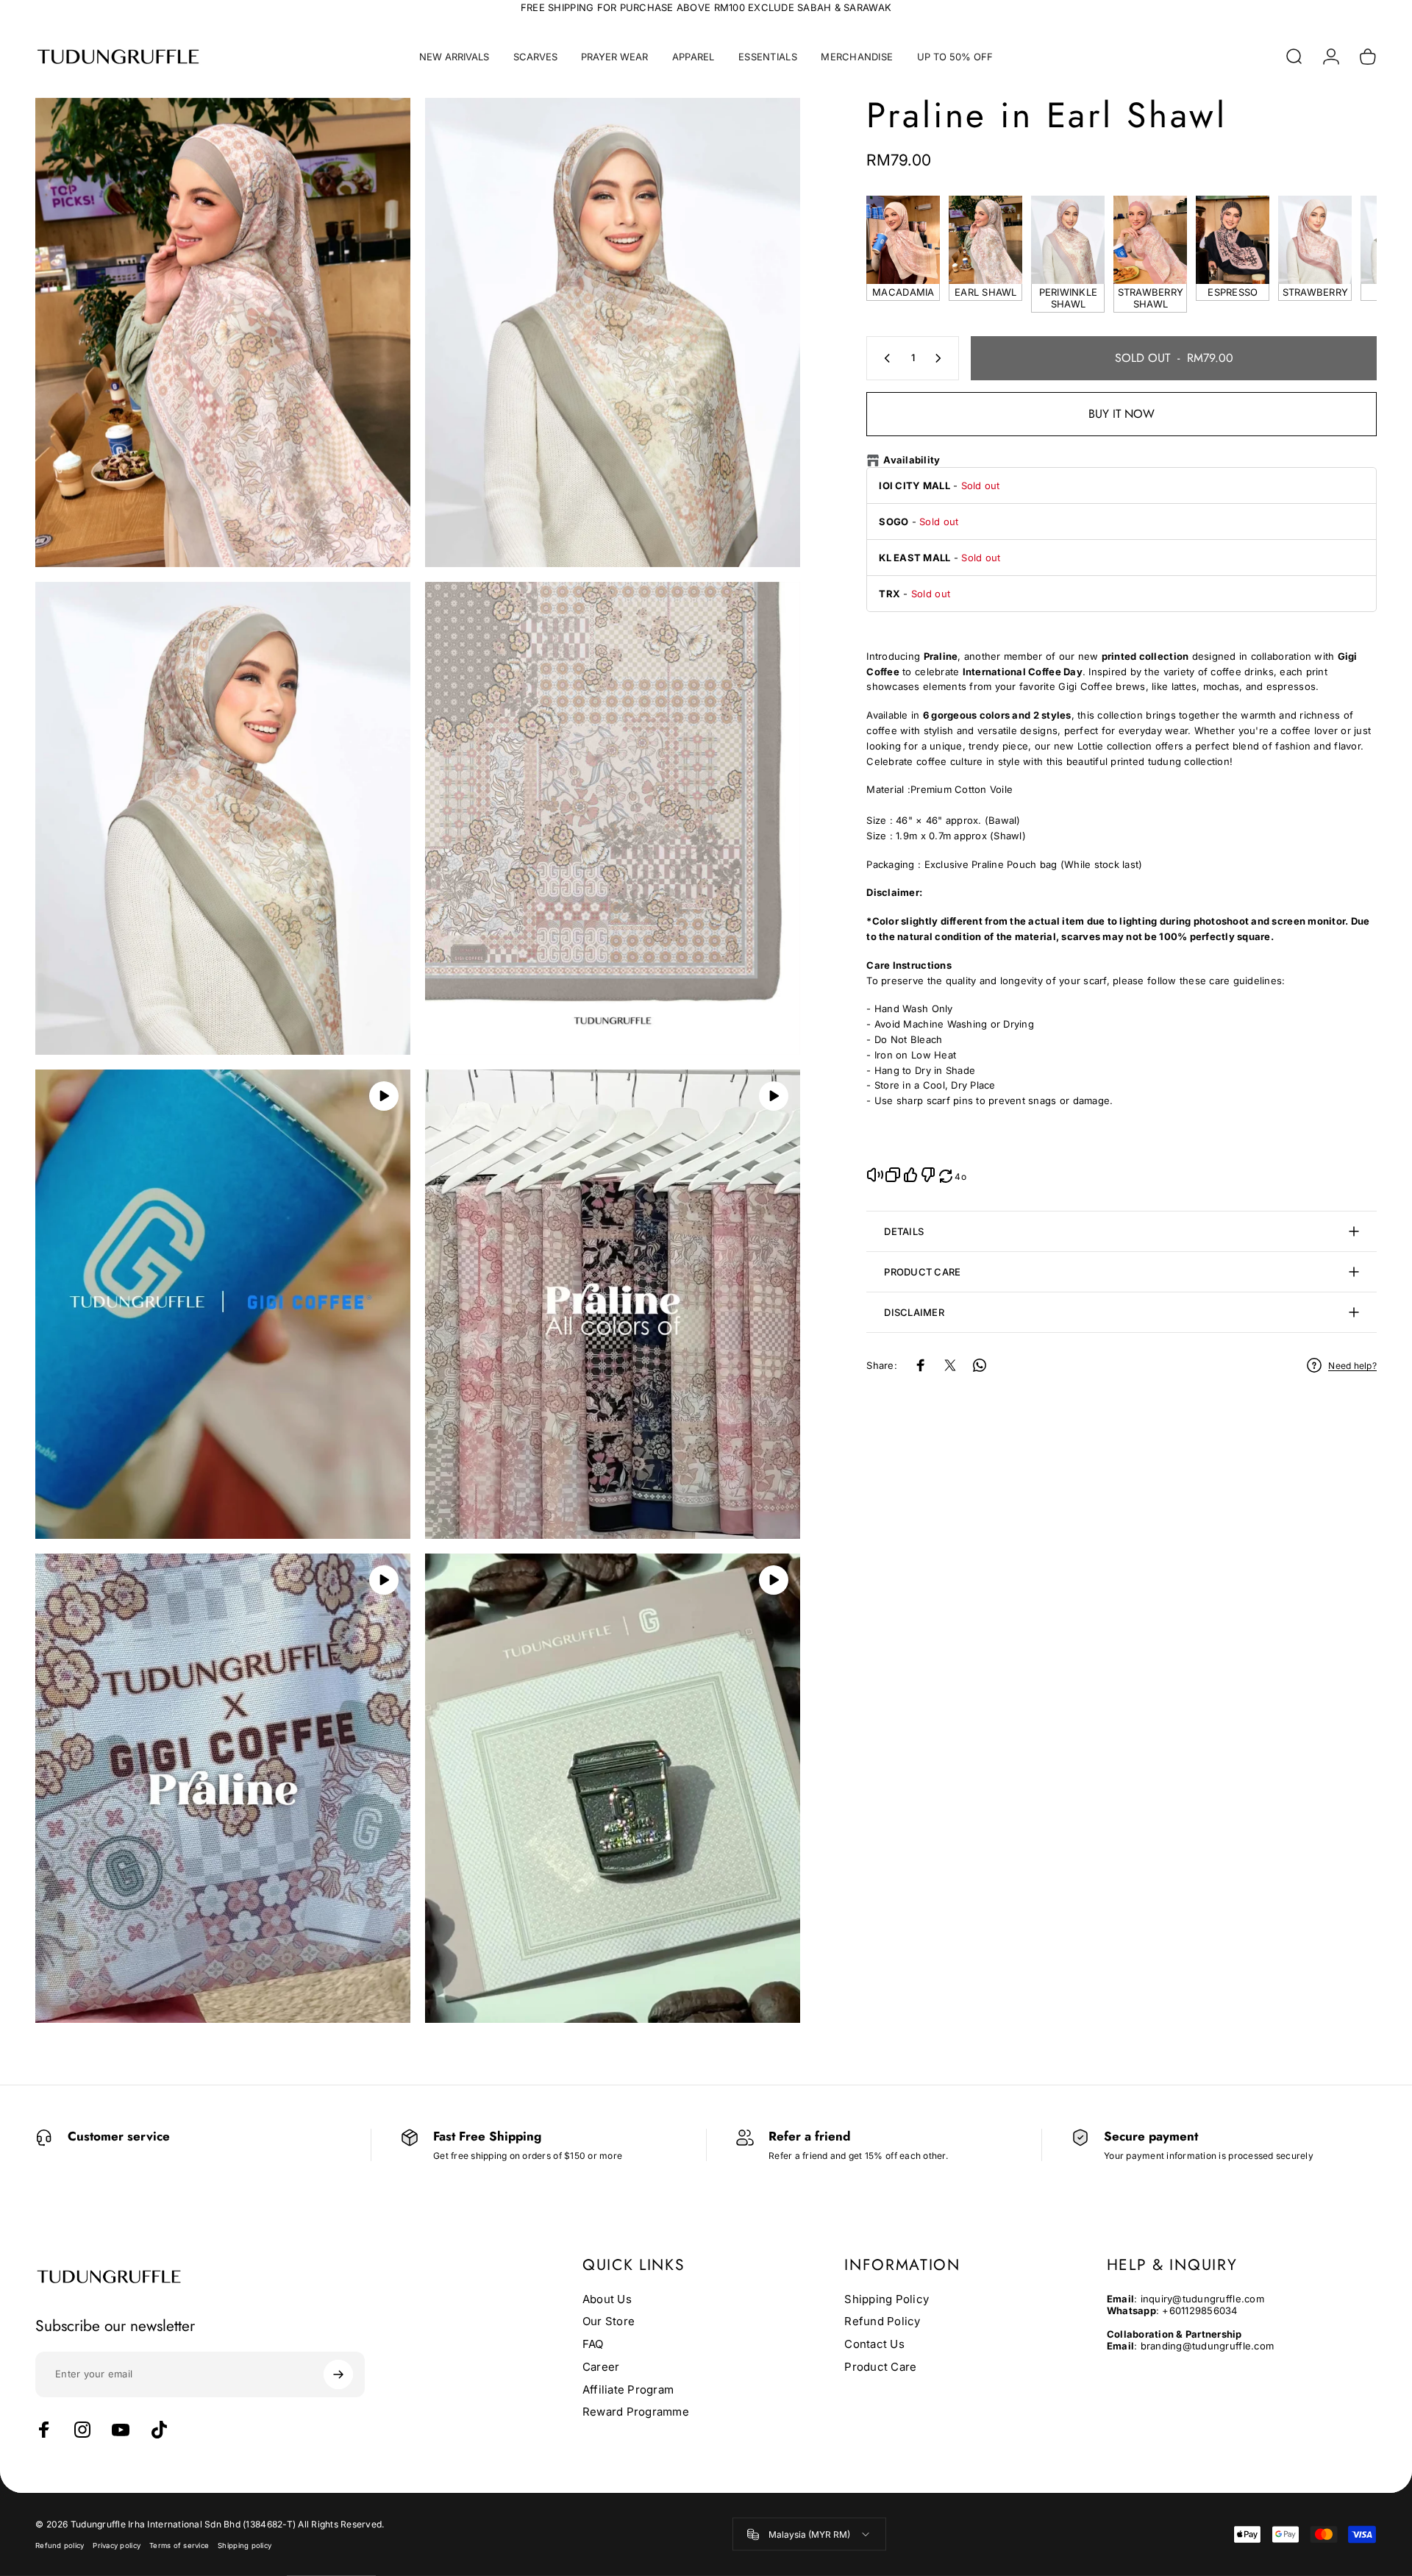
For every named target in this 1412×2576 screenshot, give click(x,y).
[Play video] (384, 1096)
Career (601, 2367)
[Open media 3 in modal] (223, 819)
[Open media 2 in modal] (613, 332)
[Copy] (893, 1175)
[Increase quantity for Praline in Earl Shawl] (941, 358)
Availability (912, 460)
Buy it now (1122, 414)
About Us (607, 2299)
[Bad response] (928, 1175)
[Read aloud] (875, 1175)
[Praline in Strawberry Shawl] (1150, 240)
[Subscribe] (338, 2374)
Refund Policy (882, 2322)
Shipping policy (245, 2545)
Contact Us (874, 2344)
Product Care (880, 2367)
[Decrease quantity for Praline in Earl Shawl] (884, 358)
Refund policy (60, 2545)
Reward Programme (636, 2413)
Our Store (609, 2322)
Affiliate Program (628, 2390)
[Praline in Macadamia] (903, 240)
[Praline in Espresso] (1233, 240)
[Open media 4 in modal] (613, 819)
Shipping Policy (887, 2299)
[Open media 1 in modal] (223, 332)
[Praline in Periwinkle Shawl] (1068, 240)
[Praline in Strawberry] (1315, 240)
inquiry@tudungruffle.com (1202, 2299)
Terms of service (179, 2545)
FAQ (593, 2344)
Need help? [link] (1352, 1366)
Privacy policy (117, 2545)
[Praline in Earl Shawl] (985, 240)
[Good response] (910, 1175)
